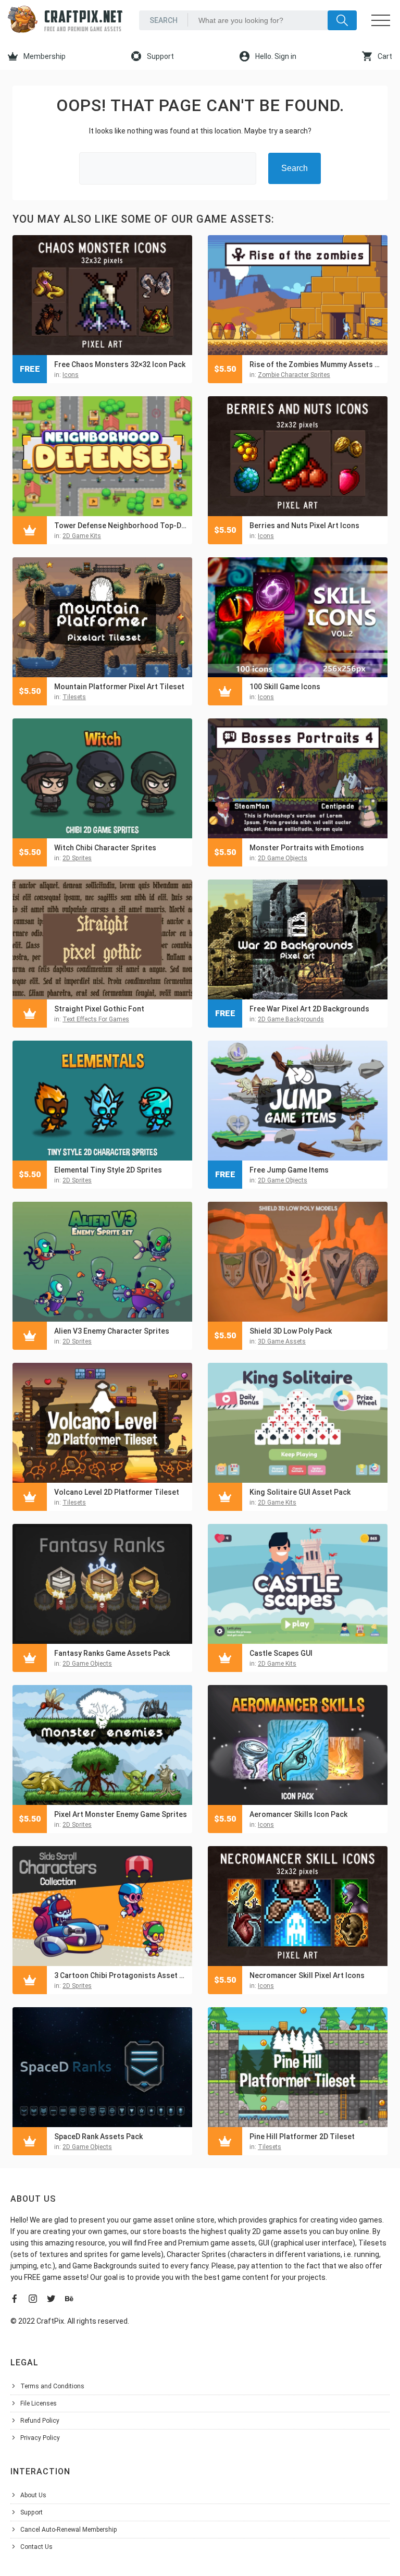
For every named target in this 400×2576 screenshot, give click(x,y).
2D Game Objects (283, 858)
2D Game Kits (82, 536)
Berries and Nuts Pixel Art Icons (304, 526)
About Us (33, 2495)
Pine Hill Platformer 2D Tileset (302, 2137)
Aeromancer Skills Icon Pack (298, 1814)
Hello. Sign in (275, 56)
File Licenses (39, 2403)
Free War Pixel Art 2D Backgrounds (309, 1009)
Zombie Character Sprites (294, 375)
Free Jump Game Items (289, 1170)
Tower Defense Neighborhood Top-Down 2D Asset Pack (121, 526)
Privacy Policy (40, 2438)
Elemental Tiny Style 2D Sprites (108, 1170)
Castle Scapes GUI (281, 1653)
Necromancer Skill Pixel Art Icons (307, 1975)
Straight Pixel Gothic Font (99, 1009)
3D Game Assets (282, 1341)
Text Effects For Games (96, 1019)
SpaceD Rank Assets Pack (98, 2137)
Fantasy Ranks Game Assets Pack (112, 1653)
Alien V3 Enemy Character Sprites (112, 1331)
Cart (384, 56)
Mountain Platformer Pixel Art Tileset (119, 687)
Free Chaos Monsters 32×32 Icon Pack (120, 364)
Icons (71, 375)
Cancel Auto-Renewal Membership (69, 2530)
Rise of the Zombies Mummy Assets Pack (316, 364)
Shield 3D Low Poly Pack (291, 1331)
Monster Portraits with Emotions (307, 848)
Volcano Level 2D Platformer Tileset (117, 1492)
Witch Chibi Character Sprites (105, 848)
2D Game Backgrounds (291, 1019)
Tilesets (74, 697)
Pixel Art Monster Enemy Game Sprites (121, 1814)
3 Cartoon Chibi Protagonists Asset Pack (121, 1975)
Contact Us (36, 2547)
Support (160, 56)
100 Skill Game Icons (285, 687)
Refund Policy (40, 2421)
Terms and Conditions (52, 2386)
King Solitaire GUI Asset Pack (300, 1492)
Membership (44, 56)
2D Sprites (77, 858)
